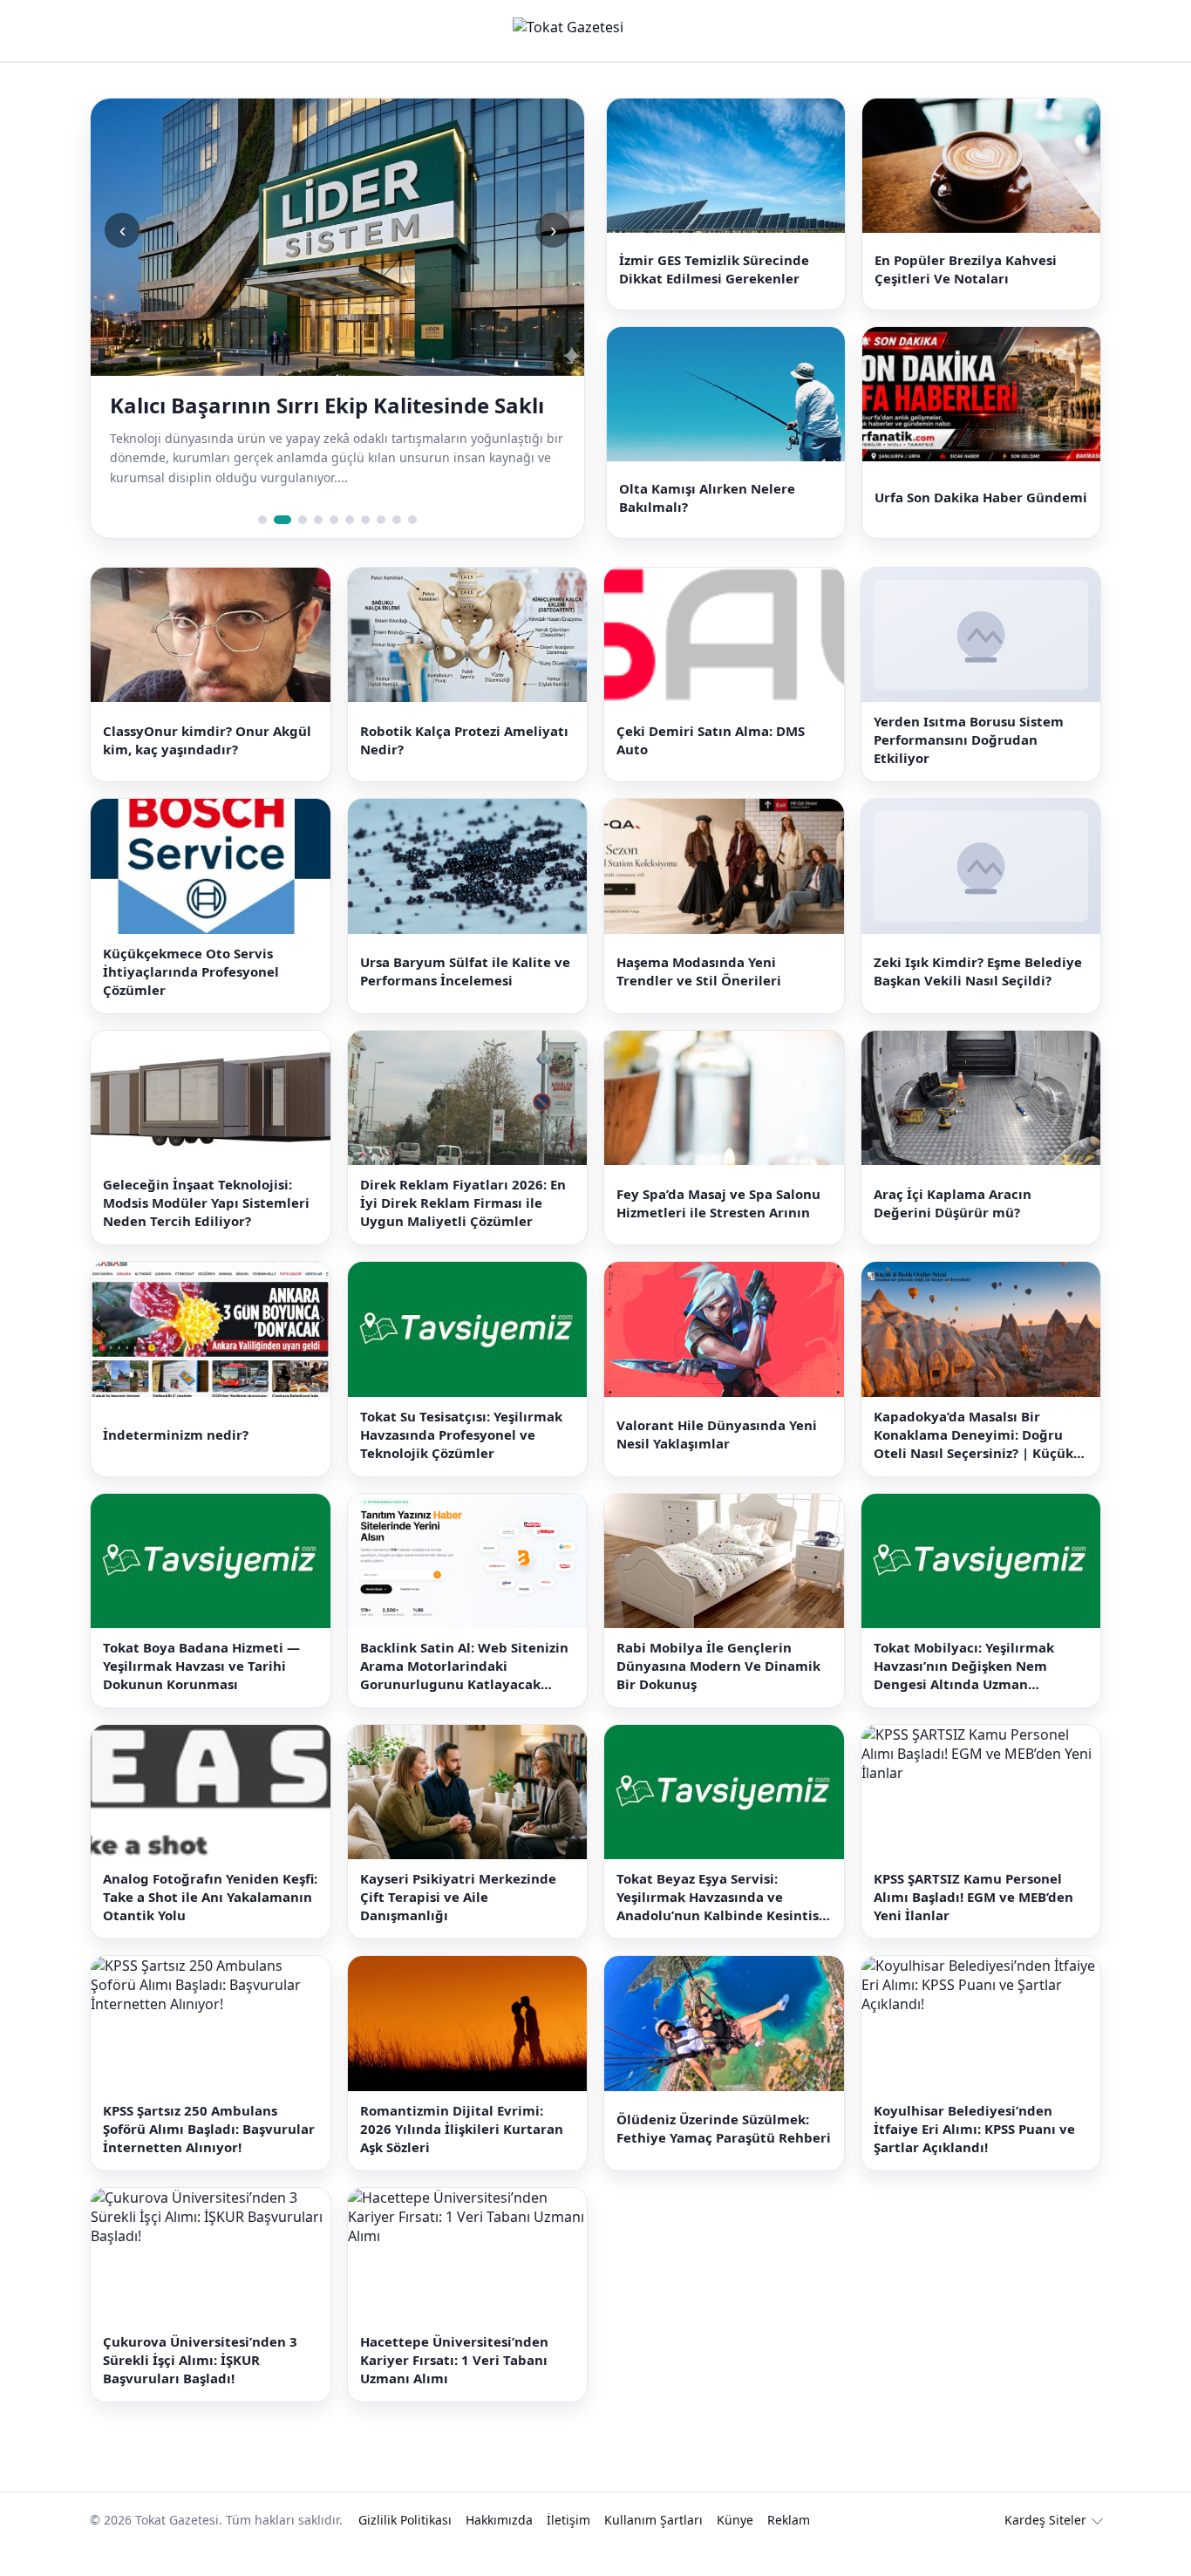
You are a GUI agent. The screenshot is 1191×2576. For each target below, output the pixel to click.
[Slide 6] (350, 548)
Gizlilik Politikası (405, 2549)
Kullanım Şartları (653, 2549)
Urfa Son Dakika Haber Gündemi (981, 519)
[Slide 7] (365, 548)
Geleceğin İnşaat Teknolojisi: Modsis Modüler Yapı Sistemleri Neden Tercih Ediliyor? (206, 1231)
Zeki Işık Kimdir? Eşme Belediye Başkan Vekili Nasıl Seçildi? (978, 1000)
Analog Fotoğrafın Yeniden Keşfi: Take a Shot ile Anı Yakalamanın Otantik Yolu (210, 1925)
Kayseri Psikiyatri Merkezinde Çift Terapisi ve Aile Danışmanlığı (458, 1925)
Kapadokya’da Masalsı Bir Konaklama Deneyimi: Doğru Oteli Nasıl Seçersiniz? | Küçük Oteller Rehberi (973, 1463)
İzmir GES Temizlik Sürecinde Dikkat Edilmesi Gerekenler (714, 276)
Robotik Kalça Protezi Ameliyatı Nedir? (464, 768)
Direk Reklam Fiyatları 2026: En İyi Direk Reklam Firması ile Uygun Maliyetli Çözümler (463, 1231)
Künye (735, 2549)
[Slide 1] (262, 548)
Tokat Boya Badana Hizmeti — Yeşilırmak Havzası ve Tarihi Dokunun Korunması (201, 1693)
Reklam (789, 2549)
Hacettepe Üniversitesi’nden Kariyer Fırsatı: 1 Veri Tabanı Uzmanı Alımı (454, 2389)
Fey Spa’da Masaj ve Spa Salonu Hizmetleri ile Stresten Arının (718, 1231)
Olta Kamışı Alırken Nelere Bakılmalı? (707, 518)
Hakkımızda (499, 2549)
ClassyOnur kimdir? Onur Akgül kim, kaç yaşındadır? (207, 768)
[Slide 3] (298, 548)
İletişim (568, 2549)
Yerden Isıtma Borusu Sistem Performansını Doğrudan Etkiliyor (969, 768)
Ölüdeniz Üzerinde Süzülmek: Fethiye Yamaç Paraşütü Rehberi (724, 2157)
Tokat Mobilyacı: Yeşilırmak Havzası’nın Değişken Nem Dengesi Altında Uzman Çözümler (964, 1694)
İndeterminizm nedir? (176, 1462)
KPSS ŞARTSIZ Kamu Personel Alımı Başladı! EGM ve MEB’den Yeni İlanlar (973, 1925)
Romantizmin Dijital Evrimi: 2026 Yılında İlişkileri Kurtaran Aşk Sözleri (462, 2157)
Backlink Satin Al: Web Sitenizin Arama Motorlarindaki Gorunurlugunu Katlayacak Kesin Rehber (464, 1694)
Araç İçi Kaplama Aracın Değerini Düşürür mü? (953, 1231)
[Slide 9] (397, 548)
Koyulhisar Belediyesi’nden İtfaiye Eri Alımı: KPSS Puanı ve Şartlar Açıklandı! (974, 2157)
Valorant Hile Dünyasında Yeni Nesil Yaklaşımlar (717, 1462)
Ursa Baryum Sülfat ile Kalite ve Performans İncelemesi (465, 1000)
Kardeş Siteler (1045, 2549)
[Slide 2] (278, 548)
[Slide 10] (412, 548)
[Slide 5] (334, 548)
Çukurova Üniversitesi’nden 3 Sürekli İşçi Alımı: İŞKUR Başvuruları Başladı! (200, 2389)
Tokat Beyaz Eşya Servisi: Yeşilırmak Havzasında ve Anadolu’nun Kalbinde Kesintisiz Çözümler (723, 1926)
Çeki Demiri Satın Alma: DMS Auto (711, 768)
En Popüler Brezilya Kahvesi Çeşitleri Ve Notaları (966, 276)
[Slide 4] (318, 548)
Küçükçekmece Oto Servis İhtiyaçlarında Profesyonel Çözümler (191, 999)
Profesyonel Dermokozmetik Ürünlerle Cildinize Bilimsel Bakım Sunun (311, 419)
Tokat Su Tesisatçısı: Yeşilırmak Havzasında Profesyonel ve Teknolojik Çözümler (461, 1462)
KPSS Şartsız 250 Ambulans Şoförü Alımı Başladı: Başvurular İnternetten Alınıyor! (209, 2157)
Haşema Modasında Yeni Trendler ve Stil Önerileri (699, 1000)
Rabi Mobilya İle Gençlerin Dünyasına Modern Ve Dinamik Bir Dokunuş (718, 1693)
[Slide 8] (381, 548)
